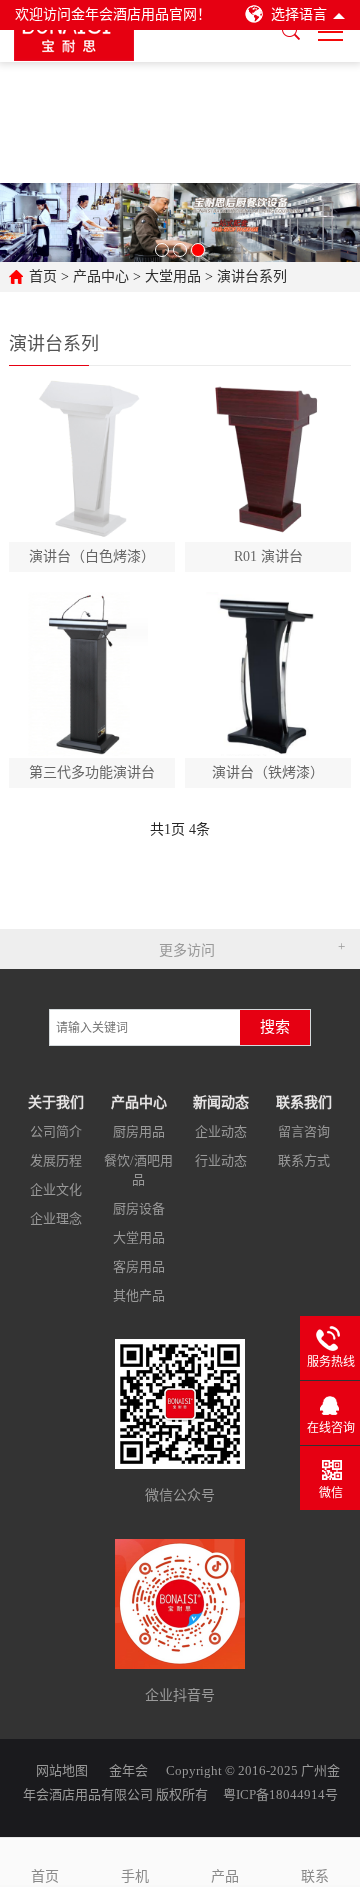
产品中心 (101, 276)
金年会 (128, 1770)
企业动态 (221, 1131)
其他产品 (139, 1295)
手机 (135, 1876)
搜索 (275, 1027)
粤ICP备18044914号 (280, 1794)
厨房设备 (139, 1208)
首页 (43, 276)
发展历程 (56, 1160)
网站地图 (62, 1770)
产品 (225, 1876)
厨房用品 (139, 1131)
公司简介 (56, 1131)
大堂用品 (173, 276)
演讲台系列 (252, 276)
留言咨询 (304, 1131)
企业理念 (56, 1218)
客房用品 (139, 1266)
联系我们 (304, 1102)
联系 (315, 1876)
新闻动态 (221, 1102)
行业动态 (221, 1160)
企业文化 (56, 1189)
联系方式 (304, 1160)
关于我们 (56, 1102)
